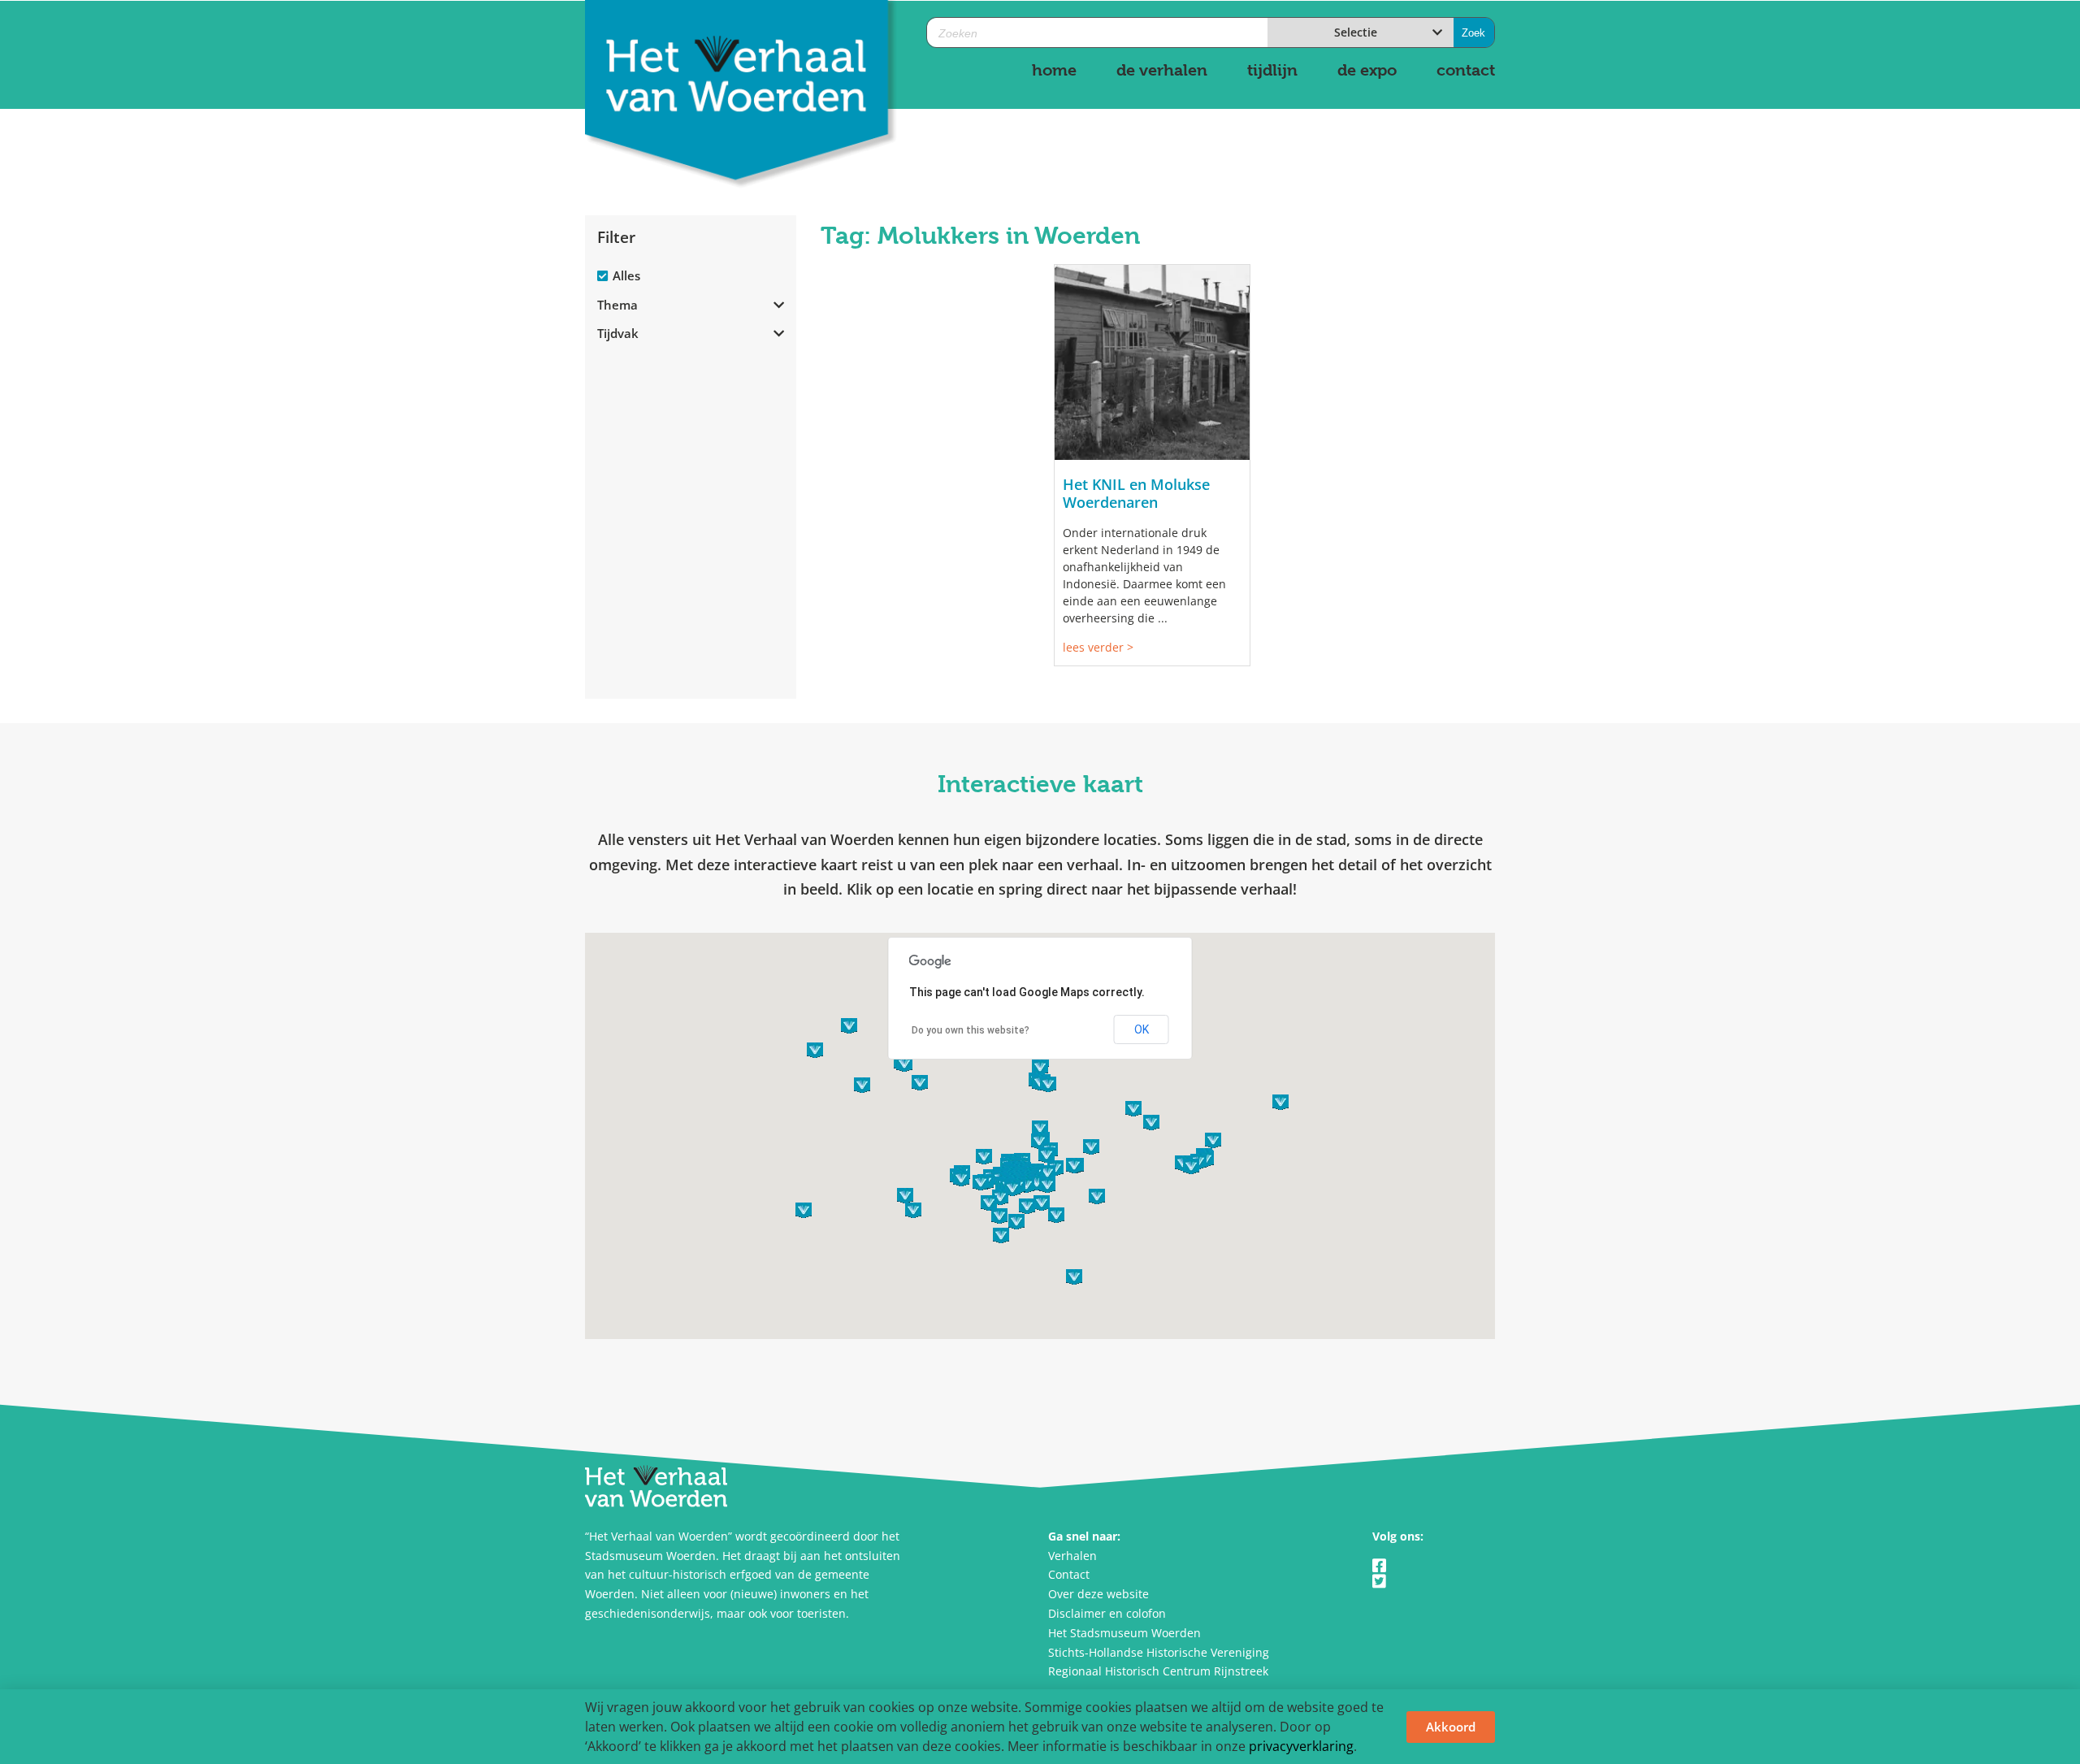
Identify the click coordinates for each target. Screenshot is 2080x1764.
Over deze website (1098, 1594)
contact (1466, 70)
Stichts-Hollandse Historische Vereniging (1159, 1652)
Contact (1069, 1574)
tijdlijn (1272, 70)
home (1054, 70)
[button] (1037, 1183)
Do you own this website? (971, 1030)
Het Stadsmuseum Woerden (1124, 1633)
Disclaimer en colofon (1107, 1613)
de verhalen (1162, 70)
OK (1142, 1029)
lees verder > (1098, 647)
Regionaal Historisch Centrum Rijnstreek (1158, 1671)
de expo (1367, 70)
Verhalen (1072, 1556)
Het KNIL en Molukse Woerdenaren (1136, 493)
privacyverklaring (1301, 1746)
